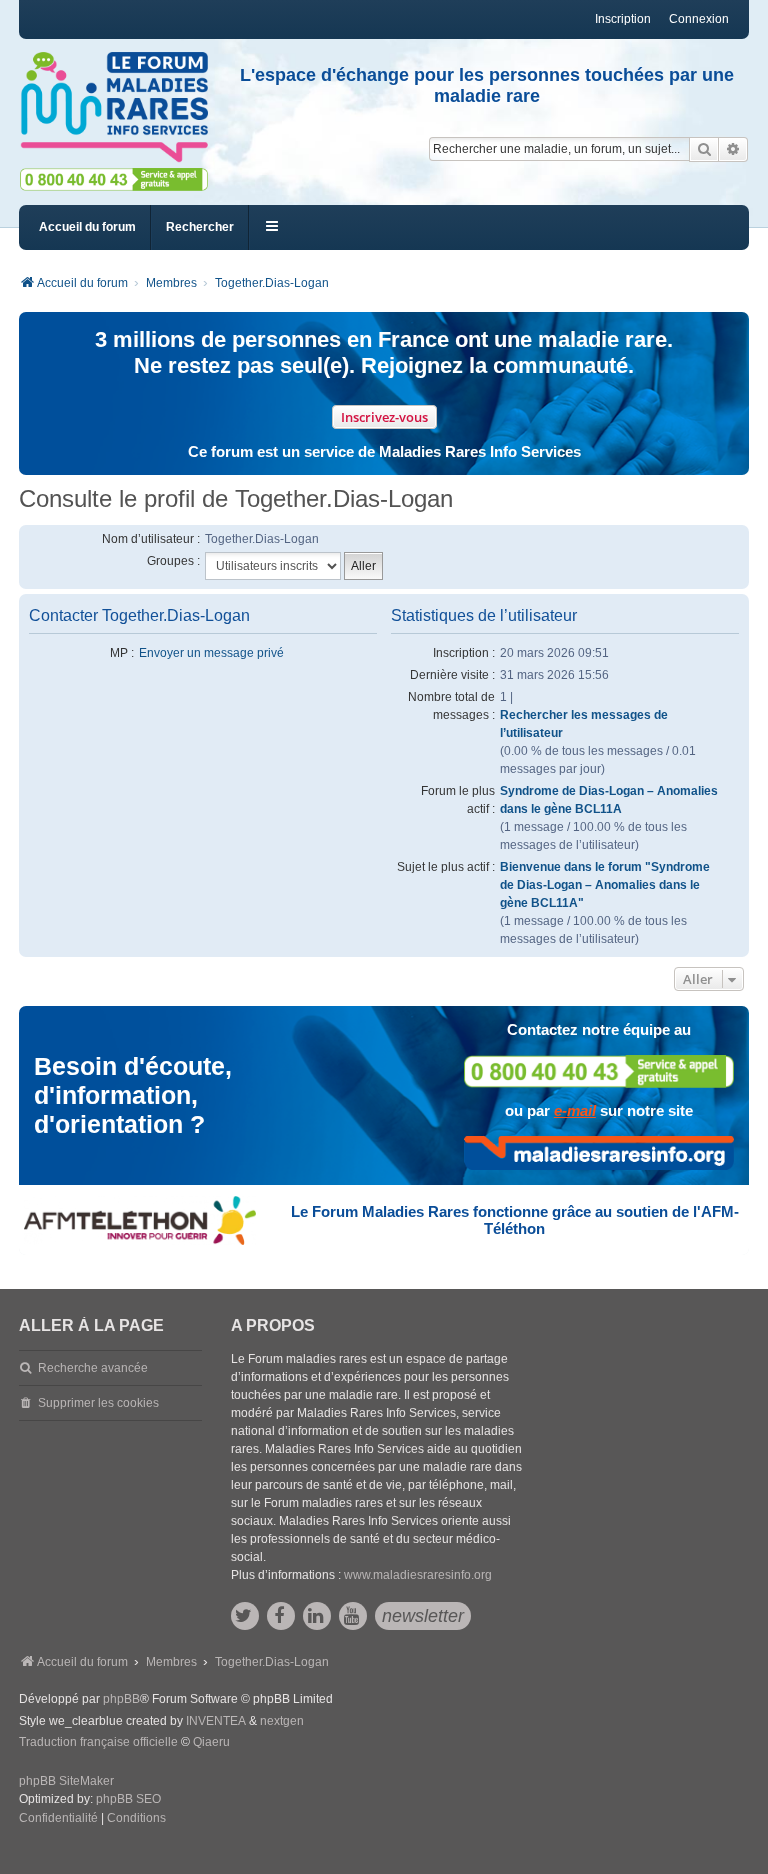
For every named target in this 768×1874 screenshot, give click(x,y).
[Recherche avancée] (733, 149)
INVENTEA (216, 1721)
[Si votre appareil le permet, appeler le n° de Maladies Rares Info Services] (599, 1071)
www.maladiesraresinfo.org (418, 1575)
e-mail (575, 1110)
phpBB (121, 1699)
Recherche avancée (93, 1368)
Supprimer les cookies (98, 1403)
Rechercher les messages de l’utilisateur (584, 724)
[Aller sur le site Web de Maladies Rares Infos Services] (599, 1153)
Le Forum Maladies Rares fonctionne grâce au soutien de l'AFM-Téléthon (515, 1220)
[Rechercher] (704, 149)
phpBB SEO (128, 1799)
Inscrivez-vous (384, 417)
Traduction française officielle (98, 1742)
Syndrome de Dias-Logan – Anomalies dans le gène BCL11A (609, 800)
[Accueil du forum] (114, 107)
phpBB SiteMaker (66, 1781)
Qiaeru (211, 1742)
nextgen (282, 1721)
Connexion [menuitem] (699, 19)
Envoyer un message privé (211, 653)
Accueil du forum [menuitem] (87, 227)
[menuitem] (58, 1819)
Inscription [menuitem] (623, 19)
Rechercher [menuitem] (200, 227)
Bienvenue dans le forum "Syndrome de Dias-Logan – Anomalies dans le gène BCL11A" (605, 885)
